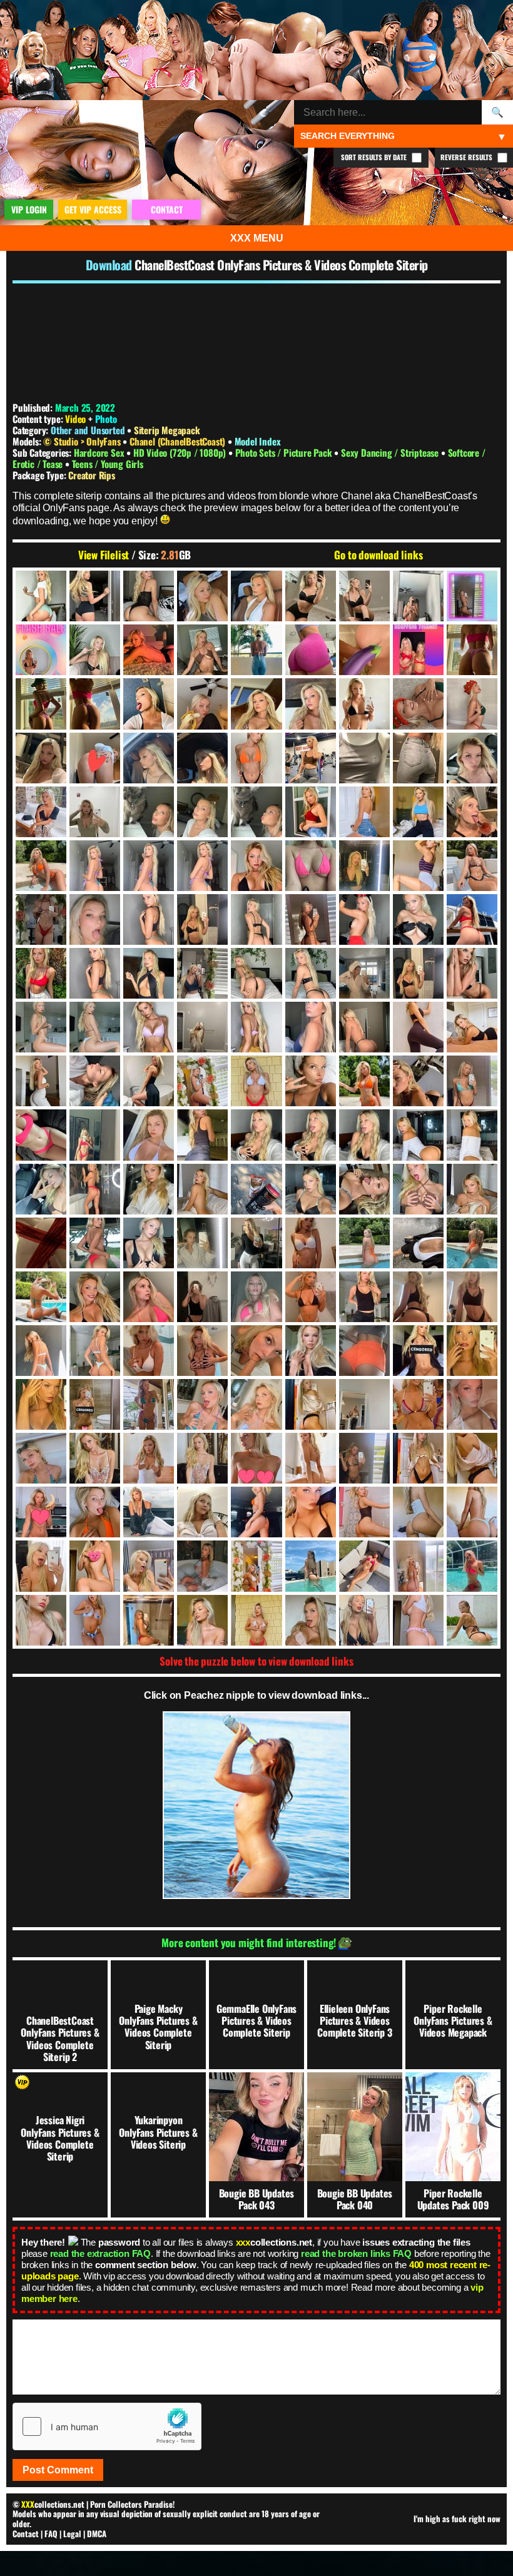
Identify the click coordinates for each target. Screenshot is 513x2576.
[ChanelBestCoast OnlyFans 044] (41, 650)
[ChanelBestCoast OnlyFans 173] (149, 812)
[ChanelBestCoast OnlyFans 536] (364, 1351)
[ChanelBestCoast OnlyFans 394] (472, 1135)
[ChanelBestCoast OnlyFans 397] (41, 1189)
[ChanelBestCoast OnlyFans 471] (41, 1297)
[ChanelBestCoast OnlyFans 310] (149, 1027)
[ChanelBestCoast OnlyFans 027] (364, 596)
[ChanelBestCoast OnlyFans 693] (364, 1620)
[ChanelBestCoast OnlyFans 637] (149, 1512)
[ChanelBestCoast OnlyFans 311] (202, 1027)
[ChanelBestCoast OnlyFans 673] (418, 1566)
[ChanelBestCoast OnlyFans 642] (256, 1512)
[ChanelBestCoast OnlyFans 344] (256, 1081)
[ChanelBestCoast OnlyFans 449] (256, 1243)
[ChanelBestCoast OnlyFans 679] (41, 1620)
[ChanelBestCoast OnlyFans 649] (418, 1512)
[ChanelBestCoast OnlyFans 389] (364, 1135)
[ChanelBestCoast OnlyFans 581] (418, 1404)
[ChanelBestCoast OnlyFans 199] (149, 866)
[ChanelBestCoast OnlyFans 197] (41, 866)
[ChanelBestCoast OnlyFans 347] (311, 1081)
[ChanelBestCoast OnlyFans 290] (418, 973)
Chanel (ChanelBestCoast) (179, 441)
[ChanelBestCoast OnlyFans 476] (95, 1297)
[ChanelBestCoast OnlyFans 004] (41, 596)
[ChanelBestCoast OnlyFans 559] (202, 1404)
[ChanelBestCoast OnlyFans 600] (202, 1458)
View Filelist (104, 555)
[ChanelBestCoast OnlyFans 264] (311, 919)
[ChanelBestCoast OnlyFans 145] (149, 758)
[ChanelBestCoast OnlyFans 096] (149, 704)
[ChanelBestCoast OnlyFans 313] (256, 1027)
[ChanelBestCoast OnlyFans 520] (149, 1351)
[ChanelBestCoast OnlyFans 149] (202, 758)
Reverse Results (467, 157)
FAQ (51, 2533)
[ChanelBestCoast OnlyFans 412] (256, 1189)
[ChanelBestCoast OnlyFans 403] (95, 1189)
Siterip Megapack (167, 430)
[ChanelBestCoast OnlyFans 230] (364, 866)
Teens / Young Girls (108, 464)
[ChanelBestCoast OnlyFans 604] (311, 1458)
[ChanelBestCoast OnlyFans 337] (41, 1081)
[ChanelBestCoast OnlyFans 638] (202, 1512)
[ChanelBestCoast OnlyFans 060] (149, 650)
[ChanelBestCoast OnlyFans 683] (149, 1620)
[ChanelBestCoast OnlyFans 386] (311, 1135)
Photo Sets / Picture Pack (285, 452)
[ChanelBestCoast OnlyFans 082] (364, 650)
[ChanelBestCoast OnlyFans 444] (95, 1243)
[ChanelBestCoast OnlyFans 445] (149, 1243)
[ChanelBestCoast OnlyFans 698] (418, 1620)
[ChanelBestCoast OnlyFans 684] (202, 1620)
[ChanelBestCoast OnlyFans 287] (364, 973)
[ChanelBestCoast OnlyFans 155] (311, 758)
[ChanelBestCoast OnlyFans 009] (202, 596)
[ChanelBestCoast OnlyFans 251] (149, 919)
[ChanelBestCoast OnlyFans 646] (311, 1512)
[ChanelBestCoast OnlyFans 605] (364, 1458)
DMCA (97, 2533)
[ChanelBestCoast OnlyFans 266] (364, 919)
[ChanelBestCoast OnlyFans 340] (149, 1081)
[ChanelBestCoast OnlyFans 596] (95, 1458)
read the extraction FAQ (100, 2253)
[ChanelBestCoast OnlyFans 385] (256, 1135)
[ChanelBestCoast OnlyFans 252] (202, 919)
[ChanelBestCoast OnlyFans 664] (149, 1566)
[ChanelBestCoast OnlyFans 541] (41, 1404)
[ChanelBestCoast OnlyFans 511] (418, 1297)
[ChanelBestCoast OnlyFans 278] (95, 973)
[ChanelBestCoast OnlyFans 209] (256, 866)
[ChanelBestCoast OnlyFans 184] (364, 812)
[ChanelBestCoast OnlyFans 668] (311, 1566)
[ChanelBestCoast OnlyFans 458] (311, 1243)
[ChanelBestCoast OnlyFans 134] (472, 704)
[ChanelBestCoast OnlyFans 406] (149, 1189)
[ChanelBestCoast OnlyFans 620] (472, 1458)
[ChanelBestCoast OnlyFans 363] (472, 1081)
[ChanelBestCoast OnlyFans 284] (311, 973)
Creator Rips (92, 475)
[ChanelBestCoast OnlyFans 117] (311, 704)
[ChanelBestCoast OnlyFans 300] (472, 973)
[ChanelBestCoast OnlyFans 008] (149, 596)
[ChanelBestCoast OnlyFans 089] (41, 704)
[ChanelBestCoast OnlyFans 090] (95, 704)
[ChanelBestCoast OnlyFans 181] (311, 812)
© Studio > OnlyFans (83, 441)
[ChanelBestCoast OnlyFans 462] (364, 1243)
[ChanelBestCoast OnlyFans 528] (202, 1351)
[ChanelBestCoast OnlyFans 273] (41, 973)
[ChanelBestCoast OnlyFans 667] (256, 1566)
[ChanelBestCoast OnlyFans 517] (95, 1351)
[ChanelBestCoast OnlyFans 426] (472, 1189)
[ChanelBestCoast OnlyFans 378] (202, 1135)
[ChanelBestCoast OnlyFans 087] (472, 650)
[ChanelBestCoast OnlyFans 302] (95, 1027)
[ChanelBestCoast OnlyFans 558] (149, 1404)
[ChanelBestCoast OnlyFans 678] (472, 1566)
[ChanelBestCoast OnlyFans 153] (256, 758)
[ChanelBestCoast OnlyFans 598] (149, 1458)
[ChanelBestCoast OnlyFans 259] (256, 919)
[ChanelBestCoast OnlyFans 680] (95, 1620)
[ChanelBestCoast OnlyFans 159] (418, 758)
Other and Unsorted (88, 430)
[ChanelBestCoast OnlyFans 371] (149, 1135)
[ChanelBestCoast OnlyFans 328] (364, 1027)
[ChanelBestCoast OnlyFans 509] (364, 1297)
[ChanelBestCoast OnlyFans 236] (418, 866)
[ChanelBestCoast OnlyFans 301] (41, 1027)
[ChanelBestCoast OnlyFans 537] (418, 1351)
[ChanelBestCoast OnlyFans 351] (364, 1081)
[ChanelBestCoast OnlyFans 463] (418, 1243)
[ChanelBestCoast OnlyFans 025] (311, 596)
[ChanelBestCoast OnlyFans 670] (364, 1566)
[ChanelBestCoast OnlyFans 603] (256, 1458)
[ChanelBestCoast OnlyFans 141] (41, 758)
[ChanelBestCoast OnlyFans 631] (41, 1512)
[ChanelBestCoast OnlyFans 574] (311, 1404)
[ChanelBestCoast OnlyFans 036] (472, 596)
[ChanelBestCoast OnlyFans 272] (472, 919)
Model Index (258, 441)
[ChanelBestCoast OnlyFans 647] (364, 1512)
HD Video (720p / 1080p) (181, 452)
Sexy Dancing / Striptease (391, 452)
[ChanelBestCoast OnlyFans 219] (311, 866)
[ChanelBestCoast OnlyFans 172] (95, 812)
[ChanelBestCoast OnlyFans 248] (95, 919)
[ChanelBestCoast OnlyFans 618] (418, 1458)
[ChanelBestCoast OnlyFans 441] (41, 1243)
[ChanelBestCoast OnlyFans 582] (472, 1404)
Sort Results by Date (375, 157)
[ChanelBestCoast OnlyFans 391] (418, 1135)
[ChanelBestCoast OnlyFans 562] (256, 1404)
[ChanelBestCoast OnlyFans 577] (364, 1404)
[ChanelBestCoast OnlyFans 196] (472, 812)
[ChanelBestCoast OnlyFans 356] (418, 1081)
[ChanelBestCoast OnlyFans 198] (95, 866)
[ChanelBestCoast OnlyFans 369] (95, 1135)
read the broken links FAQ (356, 2253)
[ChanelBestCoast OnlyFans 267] (418, 919)
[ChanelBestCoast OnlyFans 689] (311, 1620)
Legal (72, 2533)
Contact (26, 2533)
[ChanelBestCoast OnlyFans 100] (202, 704)
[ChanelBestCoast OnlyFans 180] (256, 812)
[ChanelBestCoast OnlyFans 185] (418, 812)
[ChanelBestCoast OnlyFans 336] (472, 1027)
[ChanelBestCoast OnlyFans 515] (41, 1351)
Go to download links (378, 555)
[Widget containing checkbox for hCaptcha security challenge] (107, 2426)
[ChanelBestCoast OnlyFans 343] (202, 1081)
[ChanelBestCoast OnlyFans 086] (418, 650)
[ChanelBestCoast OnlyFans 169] (41, 812)
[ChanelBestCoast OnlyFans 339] (95, 1081)
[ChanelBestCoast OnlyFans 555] (95, 1404)
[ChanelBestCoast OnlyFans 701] (472, 1620)
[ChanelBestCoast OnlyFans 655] (41, 1566)
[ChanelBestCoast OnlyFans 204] (202, 866)
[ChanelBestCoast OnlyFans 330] (418, 1027)
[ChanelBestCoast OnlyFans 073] (256, 650)
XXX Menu (257, 238)
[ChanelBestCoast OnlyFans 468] (472, 1243)
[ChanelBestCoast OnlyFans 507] (311, 1297)
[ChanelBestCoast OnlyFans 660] (95, 1566)
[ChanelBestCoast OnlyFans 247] (41, 919)
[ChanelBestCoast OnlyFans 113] (256, 704)
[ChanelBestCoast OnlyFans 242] (472, 866)
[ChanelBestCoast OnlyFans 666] (202, 1566)
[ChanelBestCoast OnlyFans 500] (256, 1297)
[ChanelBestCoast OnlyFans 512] (472, 1297)
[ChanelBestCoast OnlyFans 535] (311, 1351)
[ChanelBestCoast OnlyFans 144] (95, 758)
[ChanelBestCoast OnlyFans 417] (364, 1189)
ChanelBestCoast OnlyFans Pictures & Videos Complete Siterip (281, 265)
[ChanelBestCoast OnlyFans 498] (202, 1297)
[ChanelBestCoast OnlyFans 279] (149, 973)
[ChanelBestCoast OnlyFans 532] (256, 1351)
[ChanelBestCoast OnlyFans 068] (202, 650)
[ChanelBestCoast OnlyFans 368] (41, 1135)
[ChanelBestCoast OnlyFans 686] (256, 1620)
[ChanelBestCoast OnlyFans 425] (418, 1189)
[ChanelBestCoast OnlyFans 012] (256, 596)
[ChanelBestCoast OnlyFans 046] (95, 650)
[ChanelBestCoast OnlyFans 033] (418, 596)
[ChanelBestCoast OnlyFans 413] (311, 1189)
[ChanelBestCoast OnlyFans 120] (364, 704)
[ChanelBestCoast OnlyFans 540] (472, 1351)
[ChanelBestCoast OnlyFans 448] (202, 1243)
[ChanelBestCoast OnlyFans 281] (202, 973)
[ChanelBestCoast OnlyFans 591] (41, 1458)
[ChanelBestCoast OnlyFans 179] (202, 812)
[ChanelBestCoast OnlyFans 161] (472, 758)
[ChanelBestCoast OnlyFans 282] (256, 973)
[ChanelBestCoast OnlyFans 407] (202, 1189)
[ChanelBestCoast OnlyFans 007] (95, 596)
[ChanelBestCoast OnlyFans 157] (364, 758)
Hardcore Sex (100, 452)
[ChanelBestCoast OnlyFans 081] (311, 650)
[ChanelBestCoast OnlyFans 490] (149, 1297)
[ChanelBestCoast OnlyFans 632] (95, 1512)
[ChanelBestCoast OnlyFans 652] (472, 1512)
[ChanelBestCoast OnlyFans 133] (418, 704)
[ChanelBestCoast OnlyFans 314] (311, 1027)
